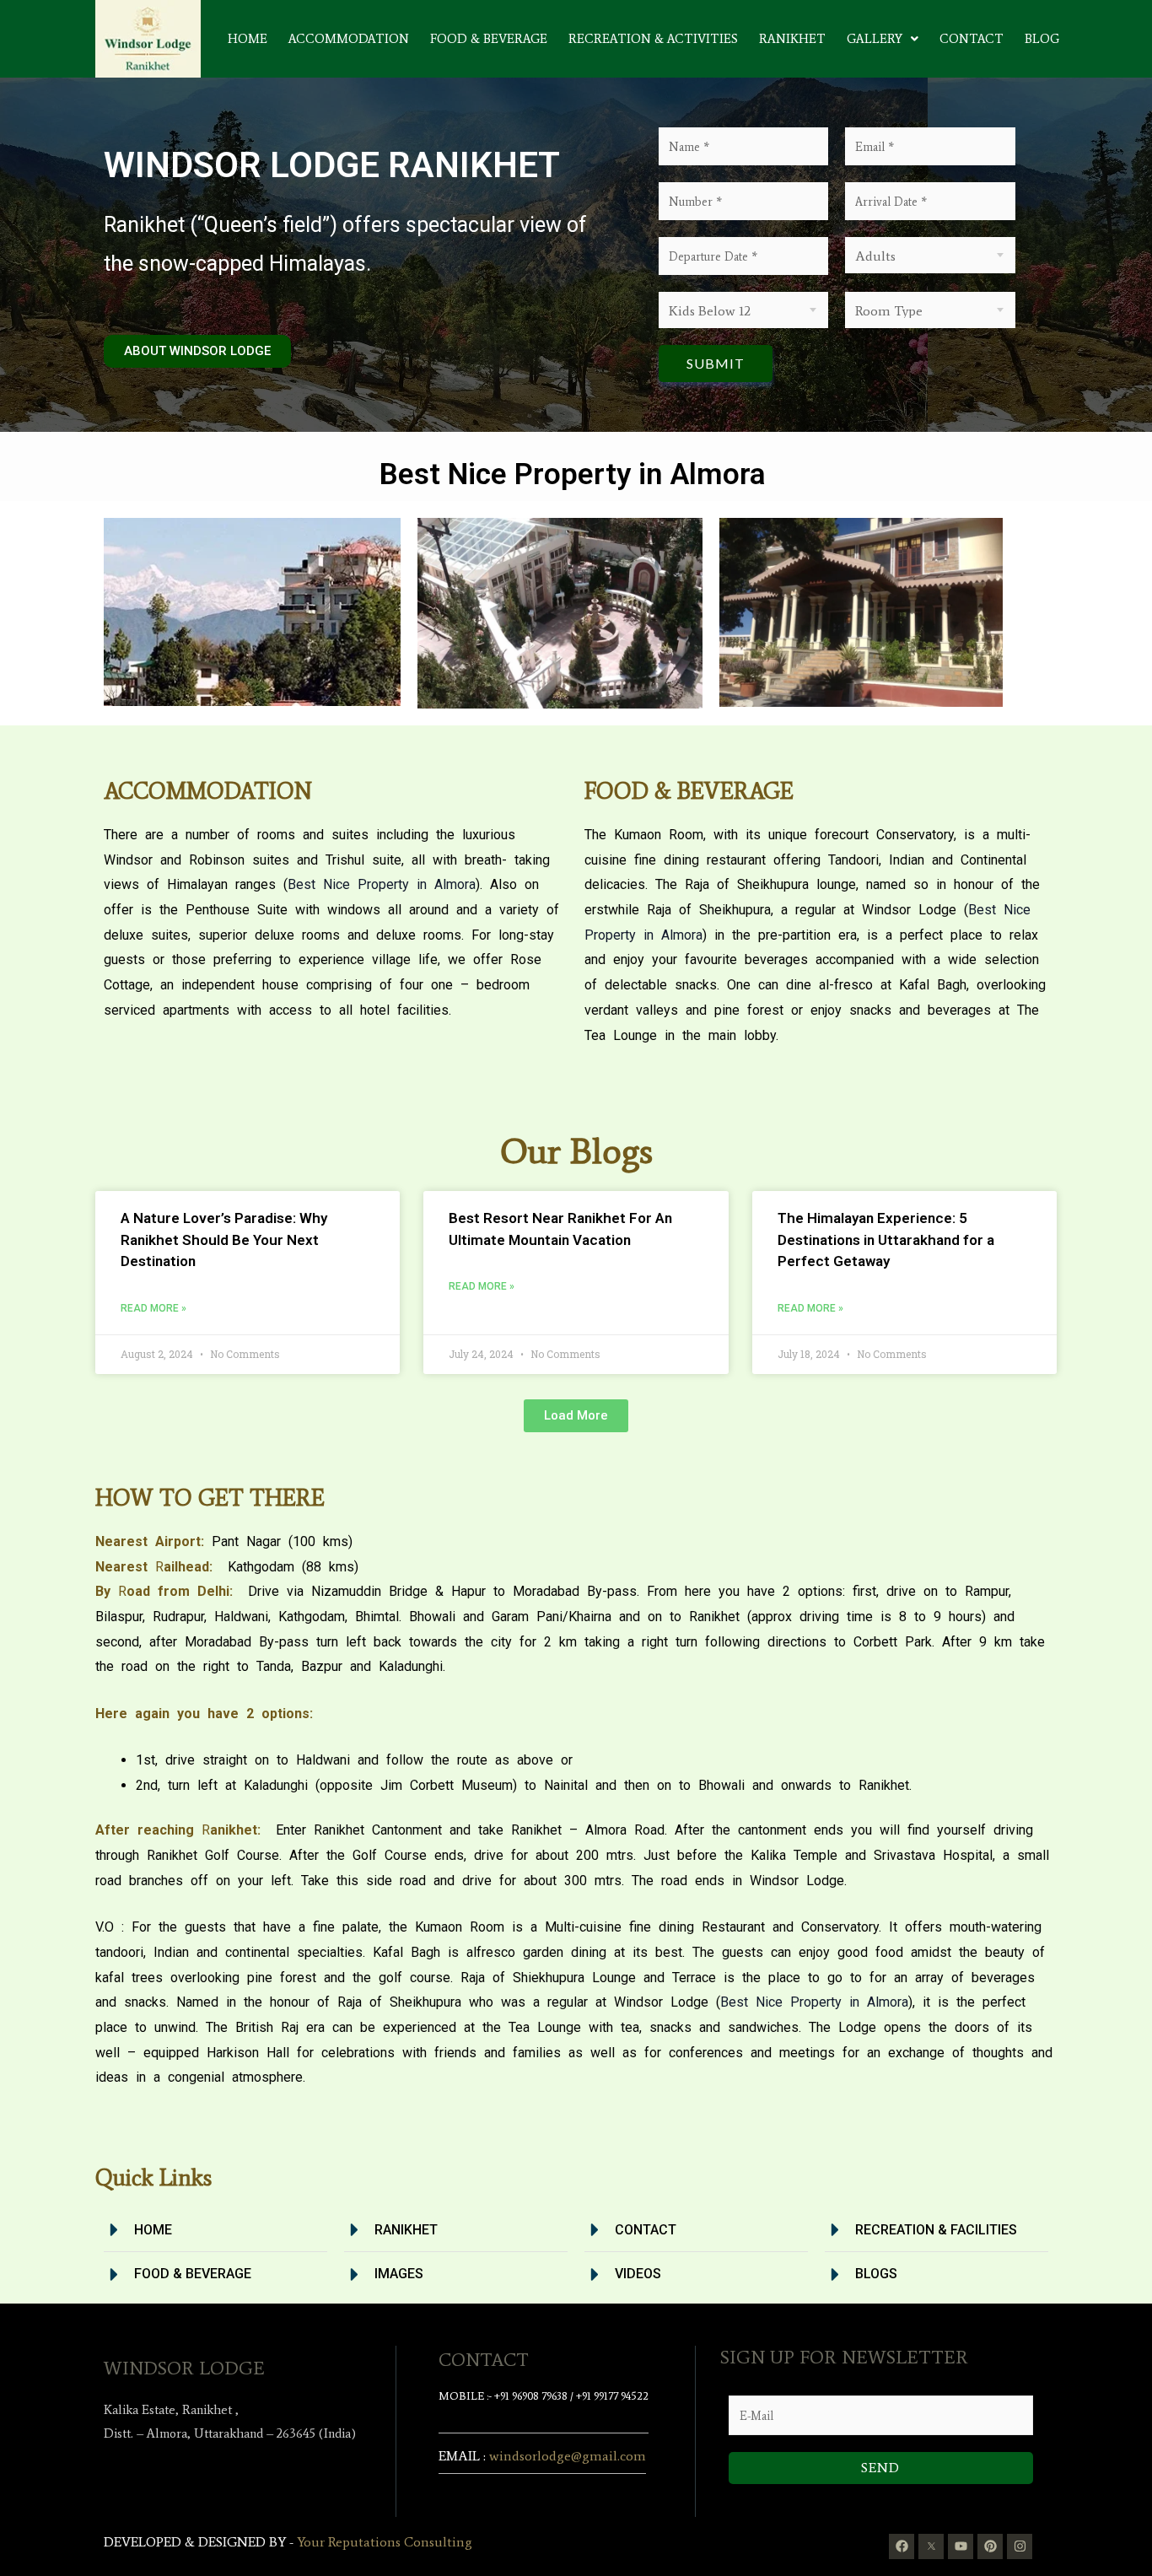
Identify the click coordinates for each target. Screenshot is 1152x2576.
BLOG (1042, 39)
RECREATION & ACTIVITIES (653, 39)
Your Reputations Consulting (385, 2542)
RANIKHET (792, 39)
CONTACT (972, 39)
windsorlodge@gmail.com (568, 2456)
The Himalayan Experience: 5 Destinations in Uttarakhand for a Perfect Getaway (886, 1239)
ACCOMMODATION (349, 39)
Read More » (153, 1308)
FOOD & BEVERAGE (489, 39)
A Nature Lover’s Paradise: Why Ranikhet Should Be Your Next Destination (224, 1239)
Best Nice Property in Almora (382, 884)
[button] (883, 39)
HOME (248, 39)
